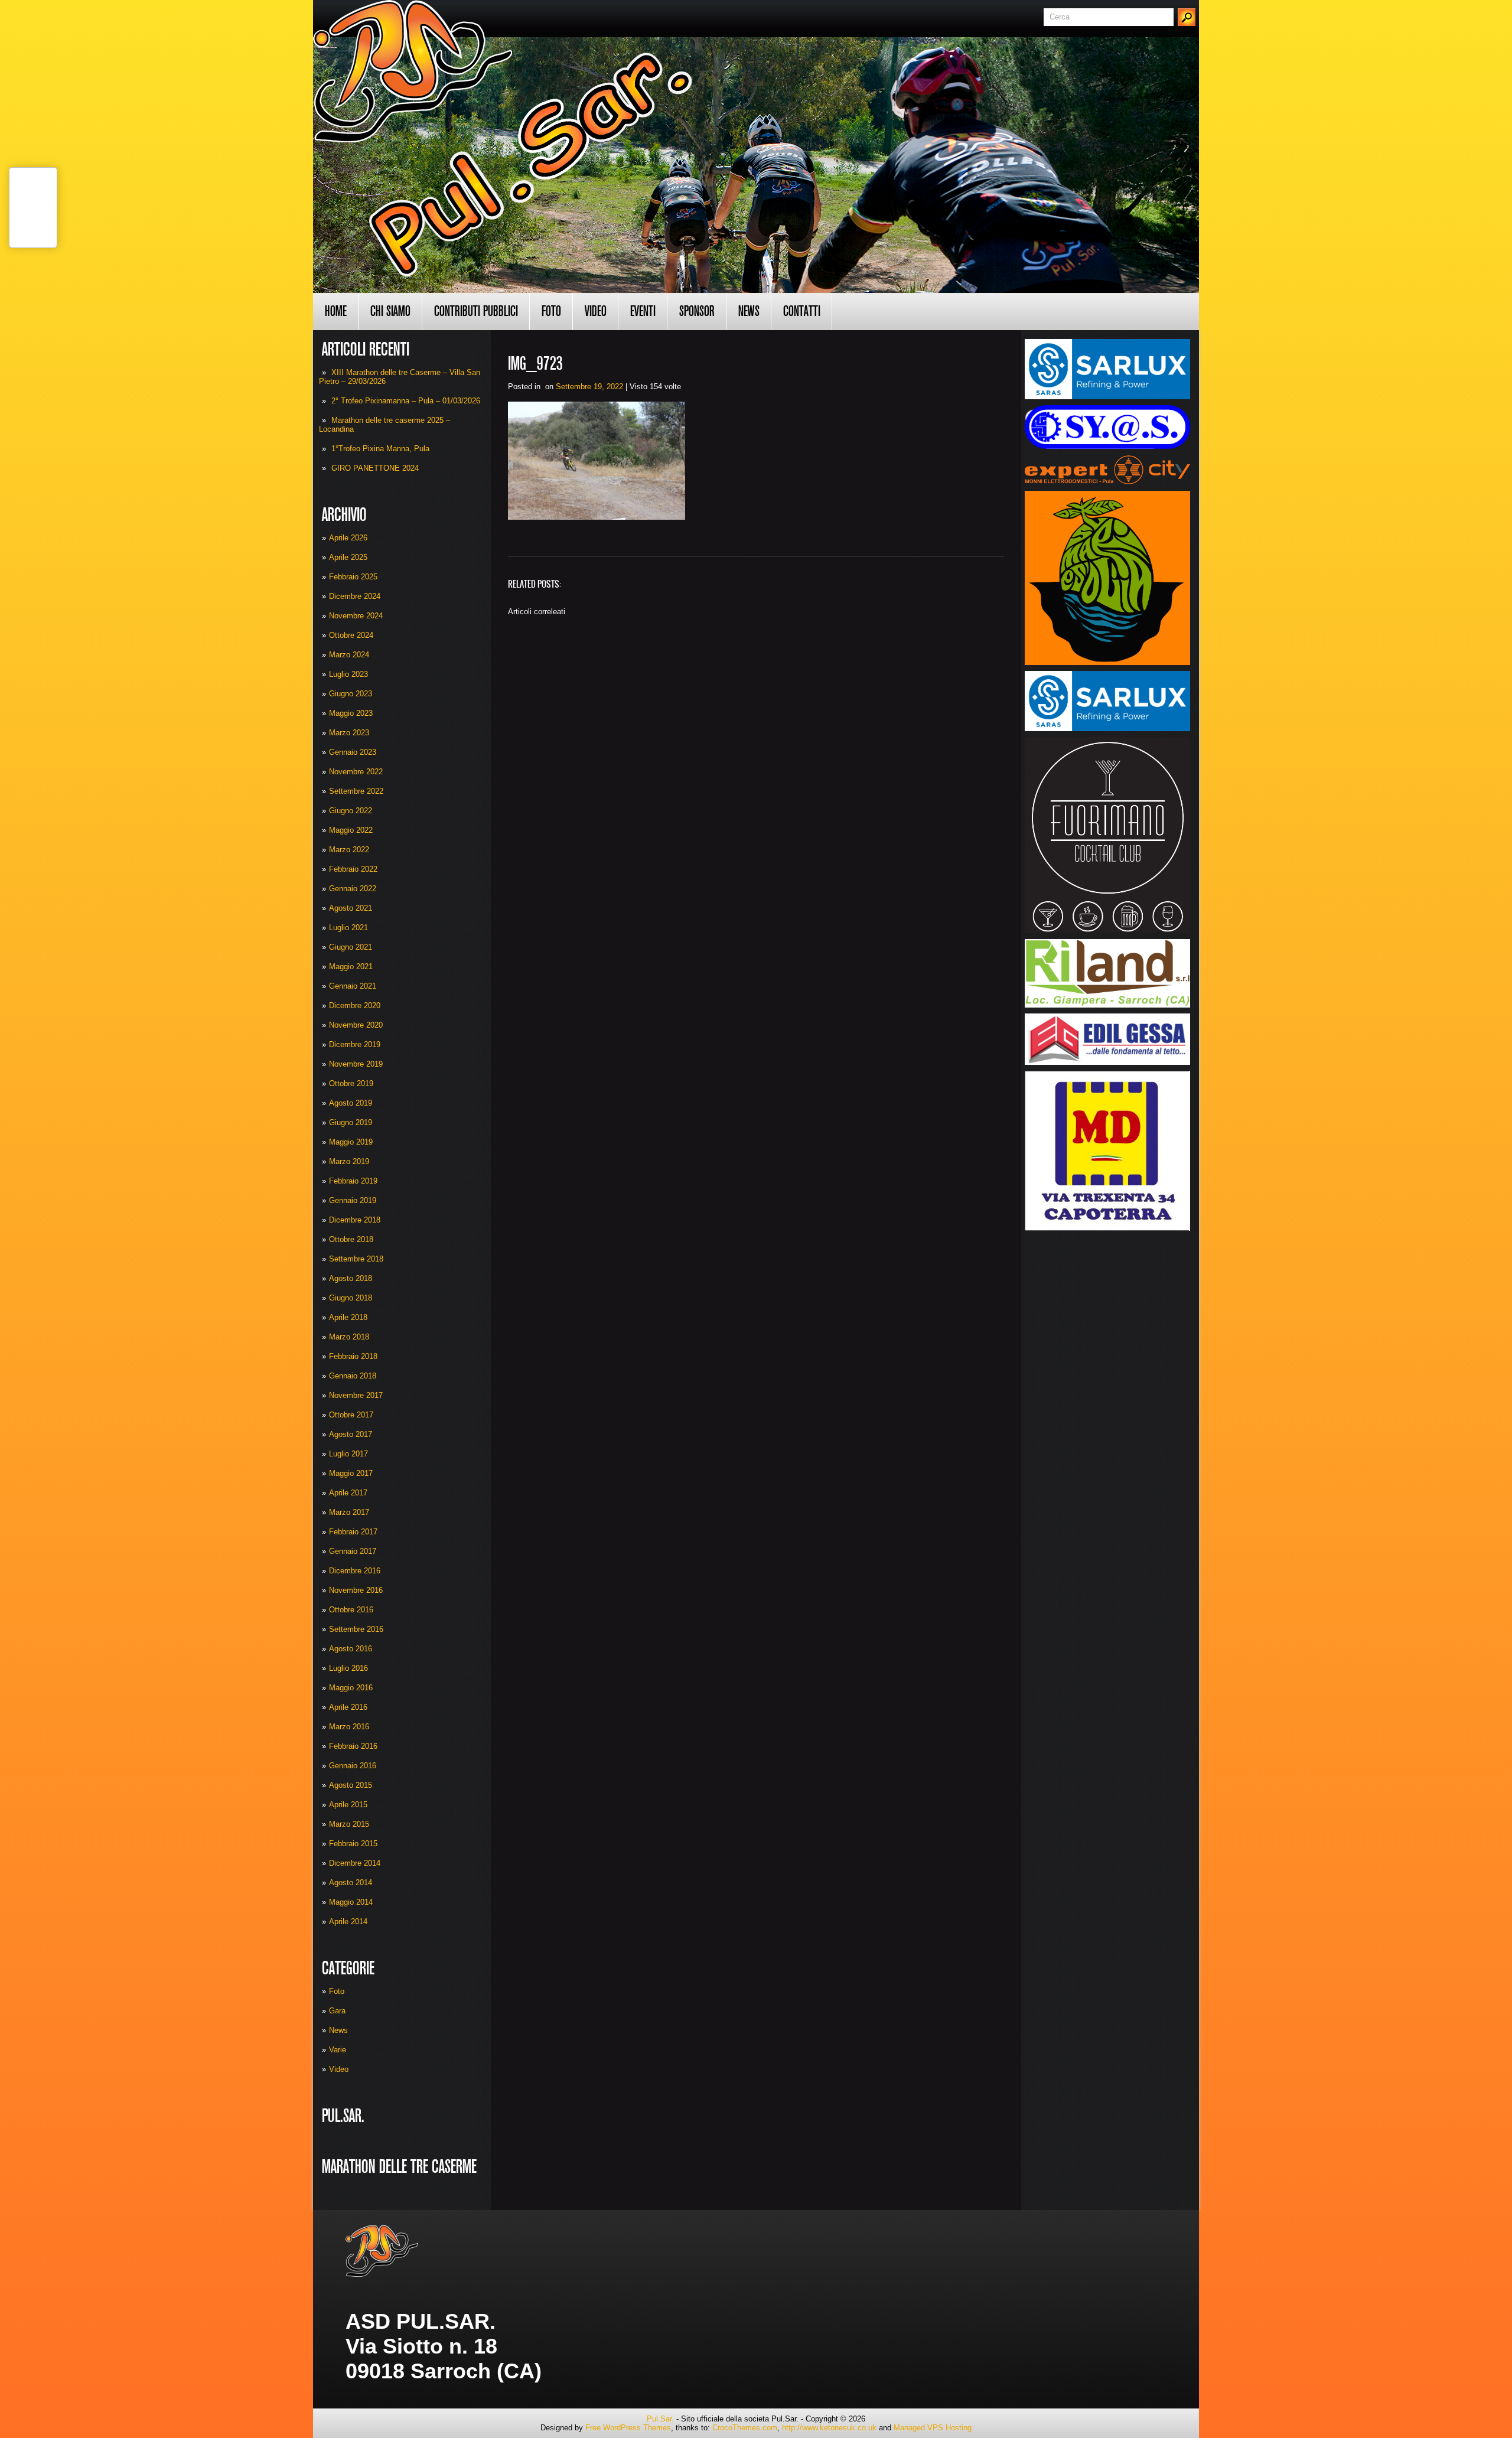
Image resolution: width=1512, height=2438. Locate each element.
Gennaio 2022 (353, 889)
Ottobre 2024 (351, 635)
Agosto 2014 (351, 1883)
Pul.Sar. (660, 2419)
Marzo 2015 (349, 1824)
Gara (337, 2011)
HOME (336, 311)
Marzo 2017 (349, 1512)
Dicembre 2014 (355, 1863)
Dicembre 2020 (355, 1005)
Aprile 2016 (348, 1707)
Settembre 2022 (356, 791)
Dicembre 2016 (355, 1571)
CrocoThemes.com (745, 2428)
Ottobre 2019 (351, 1083)
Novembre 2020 (356, 1025)
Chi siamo (390, 311)
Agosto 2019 (351, 1103)
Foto (551, 311)
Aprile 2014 (348, 1922)
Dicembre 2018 (355, 1220)
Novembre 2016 (356, 1590)
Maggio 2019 (351, 1142)
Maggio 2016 (351, 1688)
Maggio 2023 (351, 713)
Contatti (802, 311)
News (749, 311)
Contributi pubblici (476, 311)
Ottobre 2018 (351, 1239)
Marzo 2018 (349, 1337)
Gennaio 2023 (353, 752)
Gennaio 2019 (353, 1200)
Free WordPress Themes (628, 2428)
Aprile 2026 (348, 538)
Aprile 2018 (348, 1317)
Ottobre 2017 (351, 1415)
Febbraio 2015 (353, 1844)
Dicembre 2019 (355, 1044)
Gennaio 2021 (353, 986)
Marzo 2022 (349, 850)
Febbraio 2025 (353, 577)
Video (596, 311)
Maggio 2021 (351, 967)
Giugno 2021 (351, 947)
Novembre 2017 (356, 1395)
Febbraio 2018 (353, 1356)
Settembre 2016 (356, 1629)
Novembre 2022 (356, 772)
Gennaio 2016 (353, 1766)
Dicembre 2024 (355, 596)
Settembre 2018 (356, 1259)
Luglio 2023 (348, 674)
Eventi (643, 311)
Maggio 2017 (351, 1473)
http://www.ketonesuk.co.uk (829, 2428)
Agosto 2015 (351, 1785)
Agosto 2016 (351, 1649)
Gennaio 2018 (353, 1376)
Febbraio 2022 (353, 869)
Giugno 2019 (351, 1122)
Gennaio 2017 (353, 1551)
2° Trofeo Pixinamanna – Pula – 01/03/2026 (406, 401)
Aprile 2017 (348, 1493)
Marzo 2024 (349, 655)
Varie (338, 2050)
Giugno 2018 (351, 1298)
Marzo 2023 (349, 733)
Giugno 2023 (351, 694)
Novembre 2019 (356, 1064)
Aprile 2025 (348, 557)
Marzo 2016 (349, 1727)
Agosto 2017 (351, 1434)
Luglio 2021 (348, 928)
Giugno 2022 (351, 811)
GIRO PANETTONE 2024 (375, 468)
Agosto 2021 (351, 908)
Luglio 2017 (348, 1454)
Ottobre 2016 (351, 1610)
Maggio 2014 (351, 1902)
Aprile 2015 (348, 1805)
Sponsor (697, 311)
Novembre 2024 (356, 616)
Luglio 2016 (348, 1668)
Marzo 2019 (349, 1161)
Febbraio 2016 (353, 1746)
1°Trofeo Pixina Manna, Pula (380, 449)
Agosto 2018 (351, 1278)
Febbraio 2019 (353, 1181)
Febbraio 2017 (353, 1532)
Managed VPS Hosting (933, 2428)
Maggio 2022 (351, 830)
